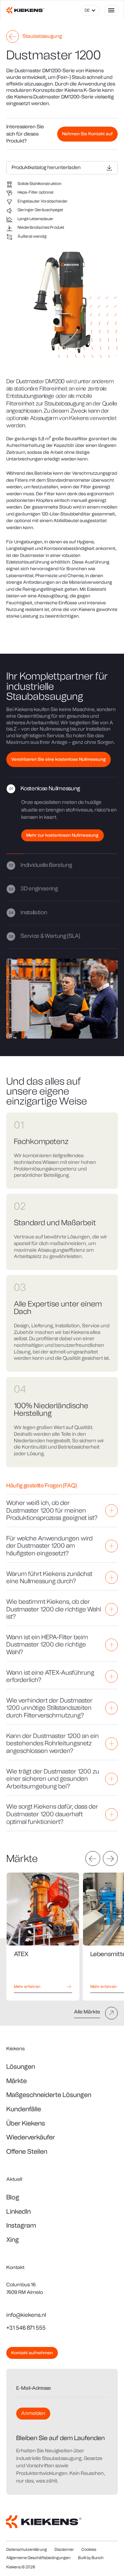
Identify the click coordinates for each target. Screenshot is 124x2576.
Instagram (21, 2225)
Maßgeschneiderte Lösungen (49, 2095)
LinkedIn (19, 2211)
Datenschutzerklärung (27, 2549)
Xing (13, 2240)
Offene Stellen (27, 2151)
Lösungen (21, 2067)
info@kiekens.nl (26, 2315)
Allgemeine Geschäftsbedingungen (38, 2558)
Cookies (89, 2549)
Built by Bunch (91, 2558)
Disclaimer (64, 2549)
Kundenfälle (24, 2109)
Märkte (17, 2081)
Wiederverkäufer (31, 2137)
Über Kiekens (26, 2123)
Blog (13, 2197)
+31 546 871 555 (26, 2328)
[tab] (62, 816)
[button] (90, 10)
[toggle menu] (111, 10)
